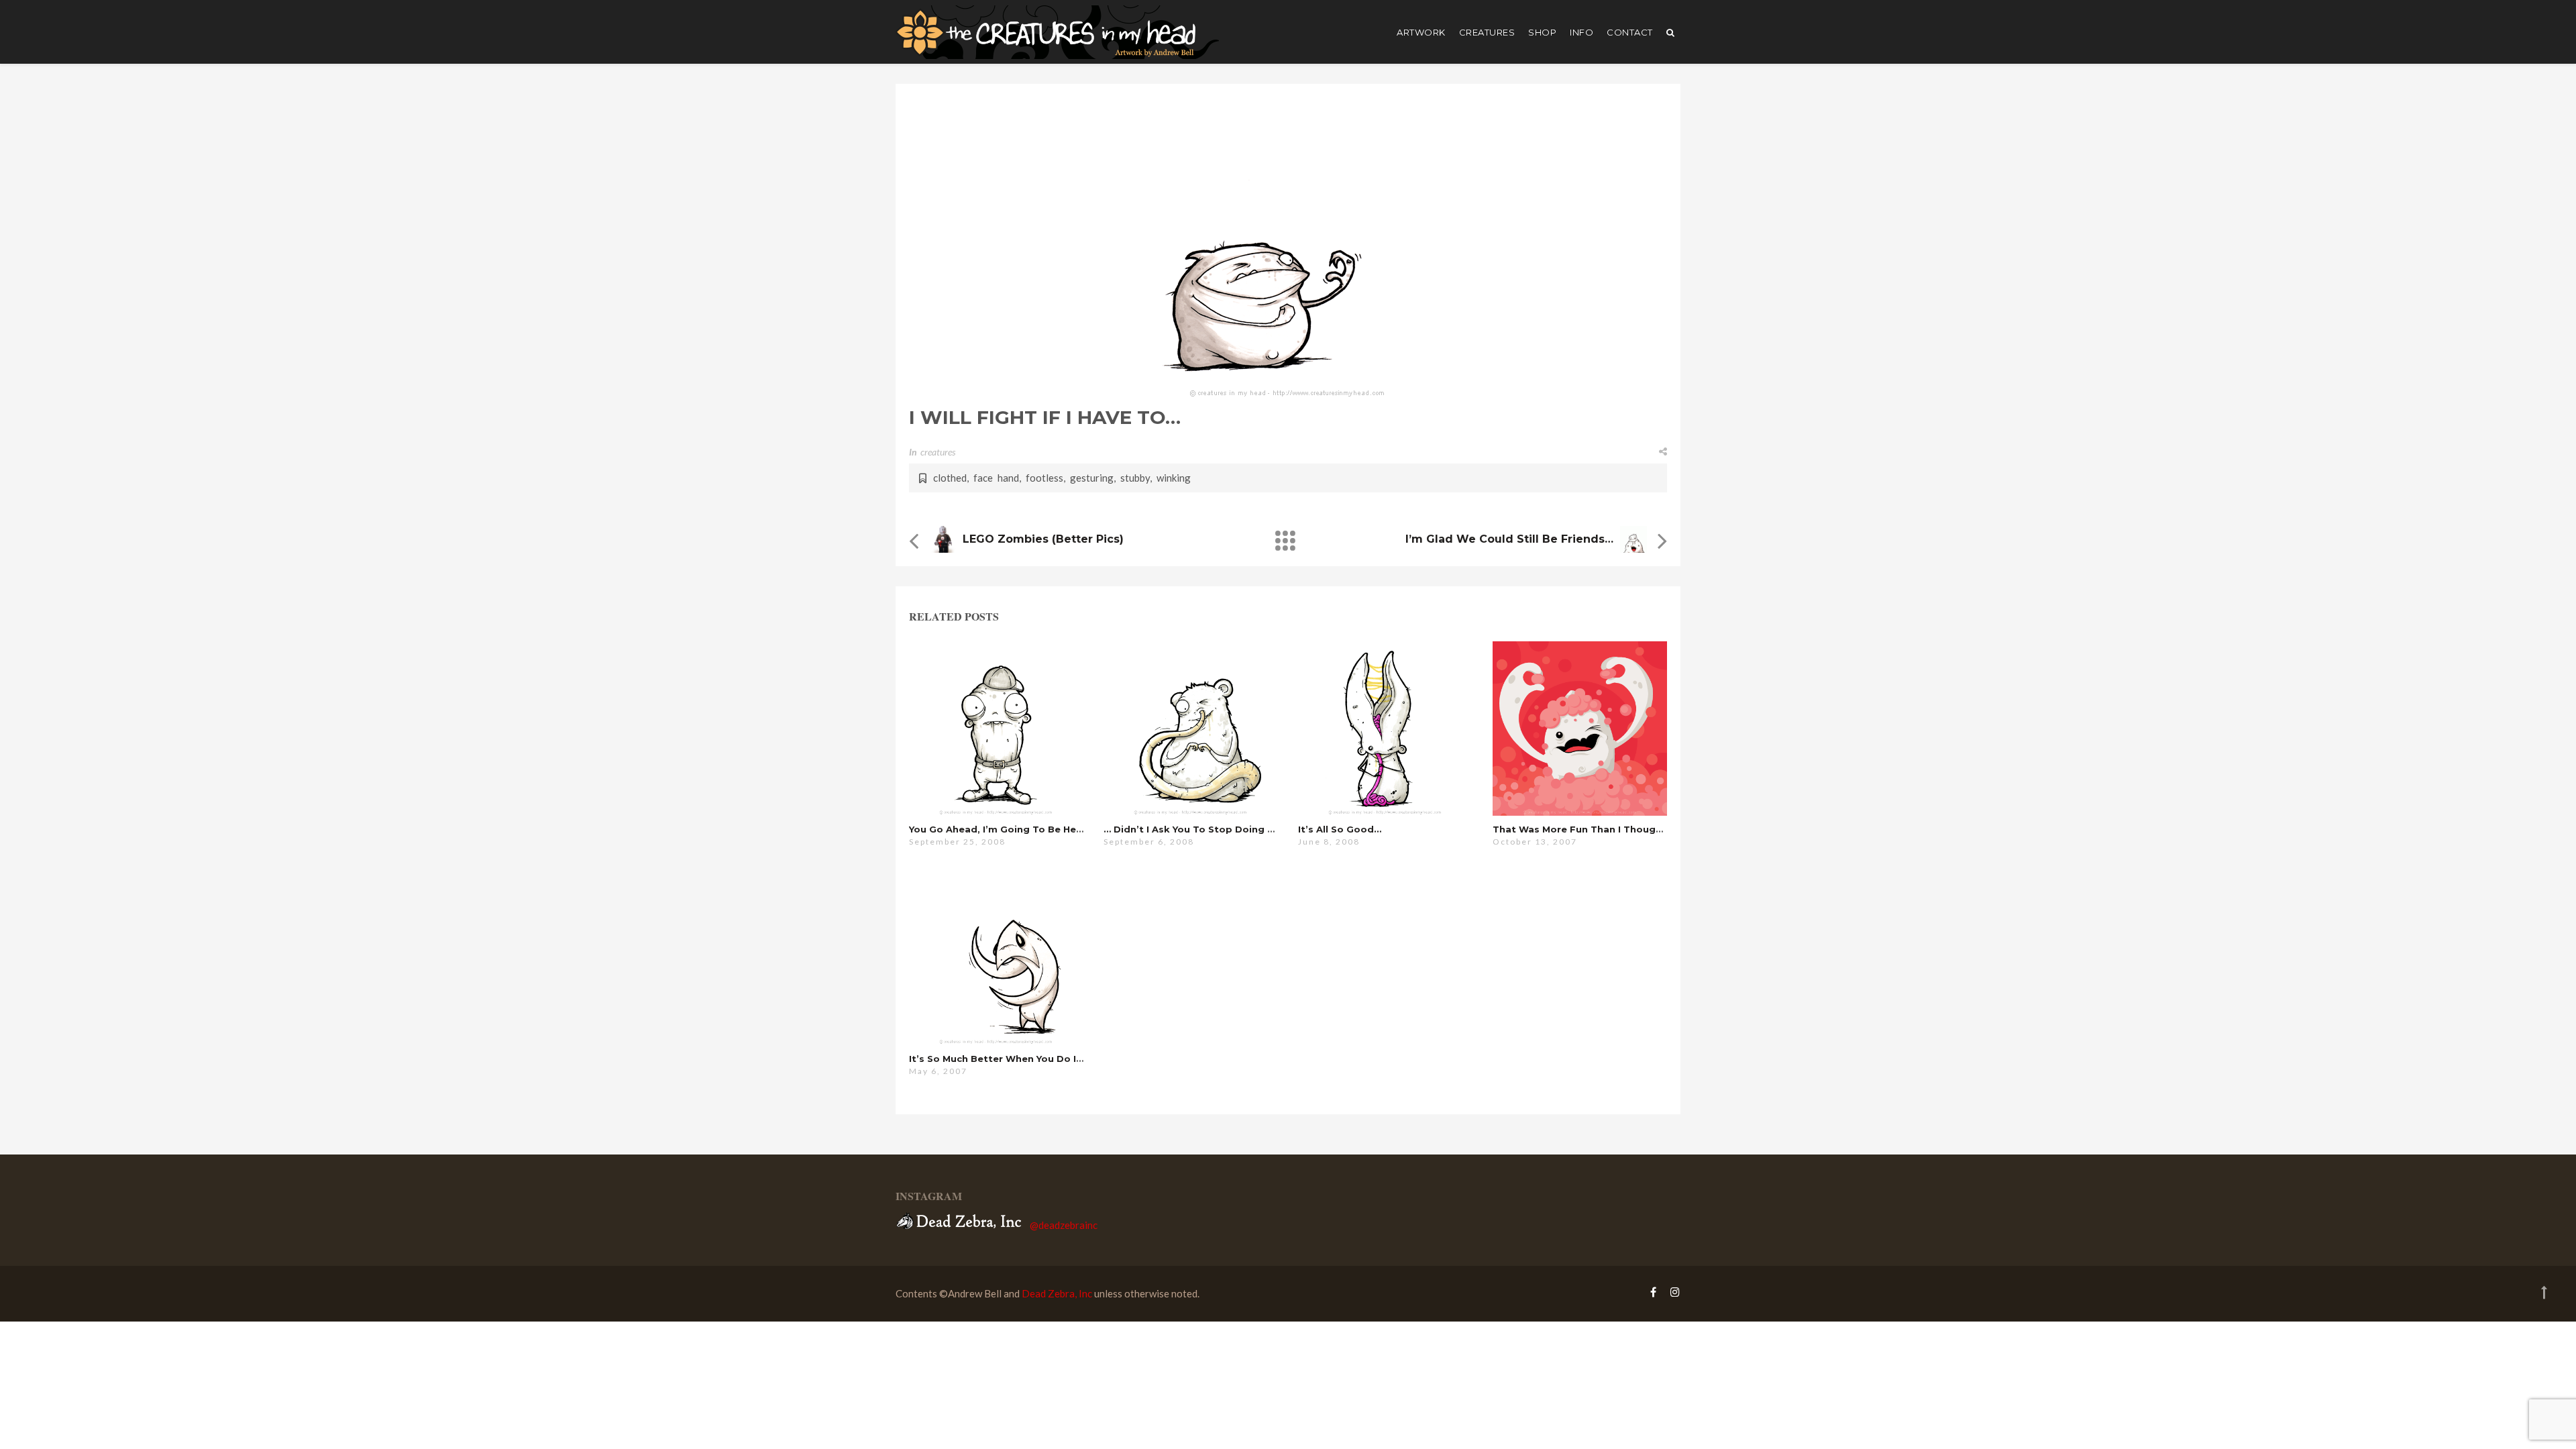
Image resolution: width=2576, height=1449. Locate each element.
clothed (950, 478)
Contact (1630, 32)
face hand (996, 478)
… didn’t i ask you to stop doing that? (1200, 829)
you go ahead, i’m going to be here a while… (1021, 829)
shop (1542, 32)
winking (1174, 478)
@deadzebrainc (1064, 1225)
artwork (1421, 32)
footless (1044, 478)
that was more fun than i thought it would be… (1613, 829)
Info (1581, 32)
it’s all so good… (1340, 829)
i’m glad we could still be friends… (1509, 539)
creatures (1487, 32)
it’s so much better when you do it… (999, 1059)
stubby (1135, 478)
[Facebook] (1653, 1292)
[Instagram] (1672, 1292)
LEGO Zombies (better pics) (1043, 539)
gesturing (1092, 478)
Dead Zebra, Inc (1057, 1293)
